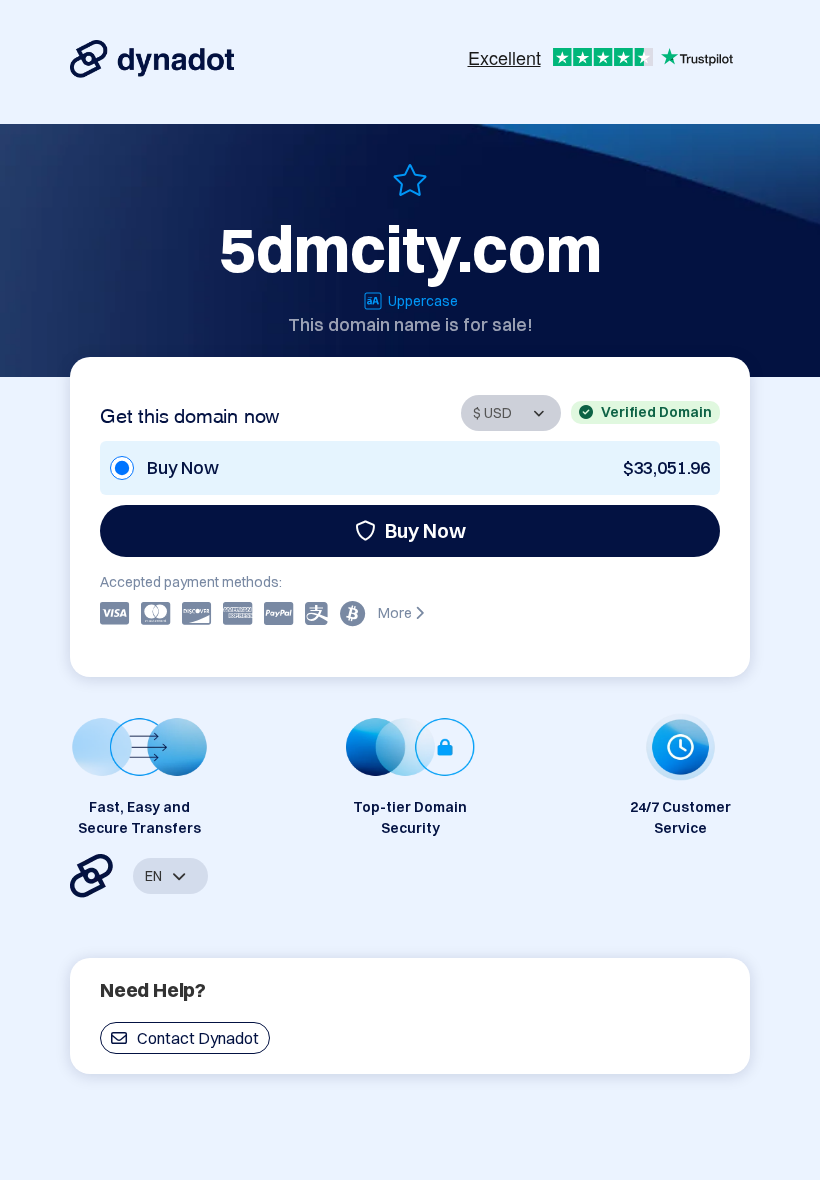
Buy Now (425, 530)
